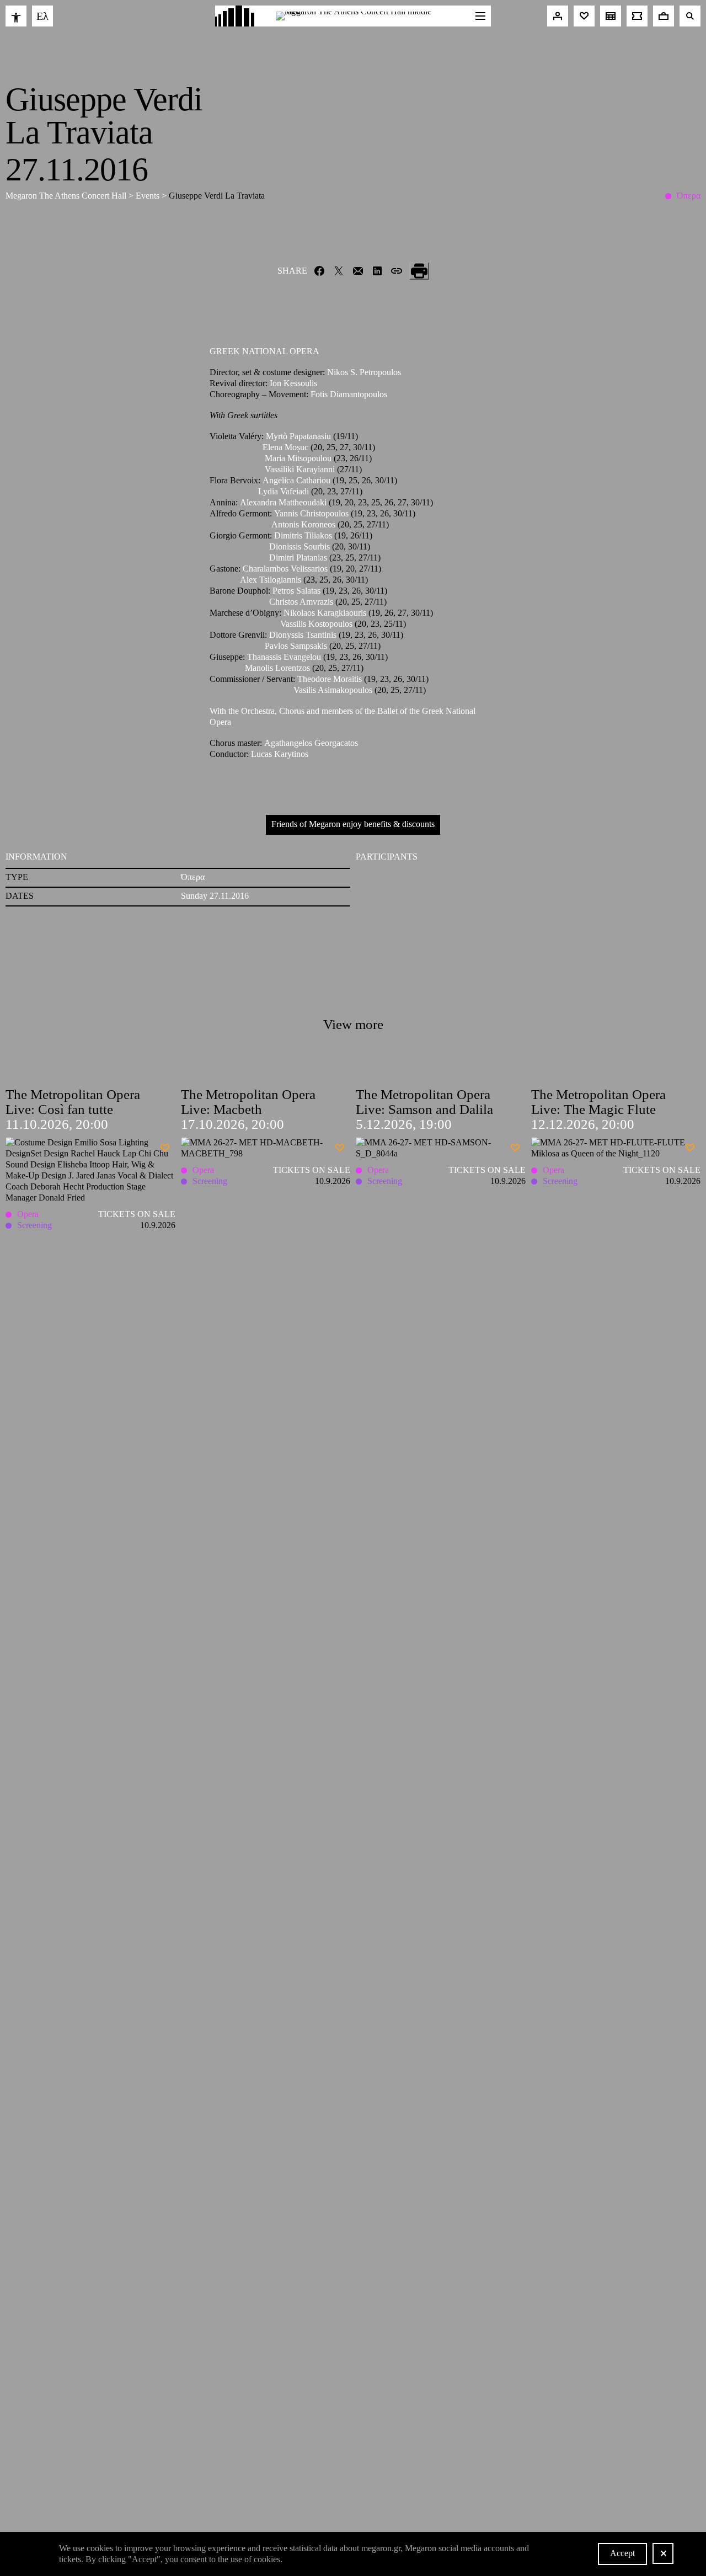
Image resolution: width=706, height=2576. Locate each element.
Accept (622, 2553)
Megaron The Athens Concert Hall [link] (67, 196)
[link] (16, 16)
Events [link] (149, 196)
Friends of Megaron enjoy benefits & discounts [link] (353, 824)
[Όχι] (663, 2553)
